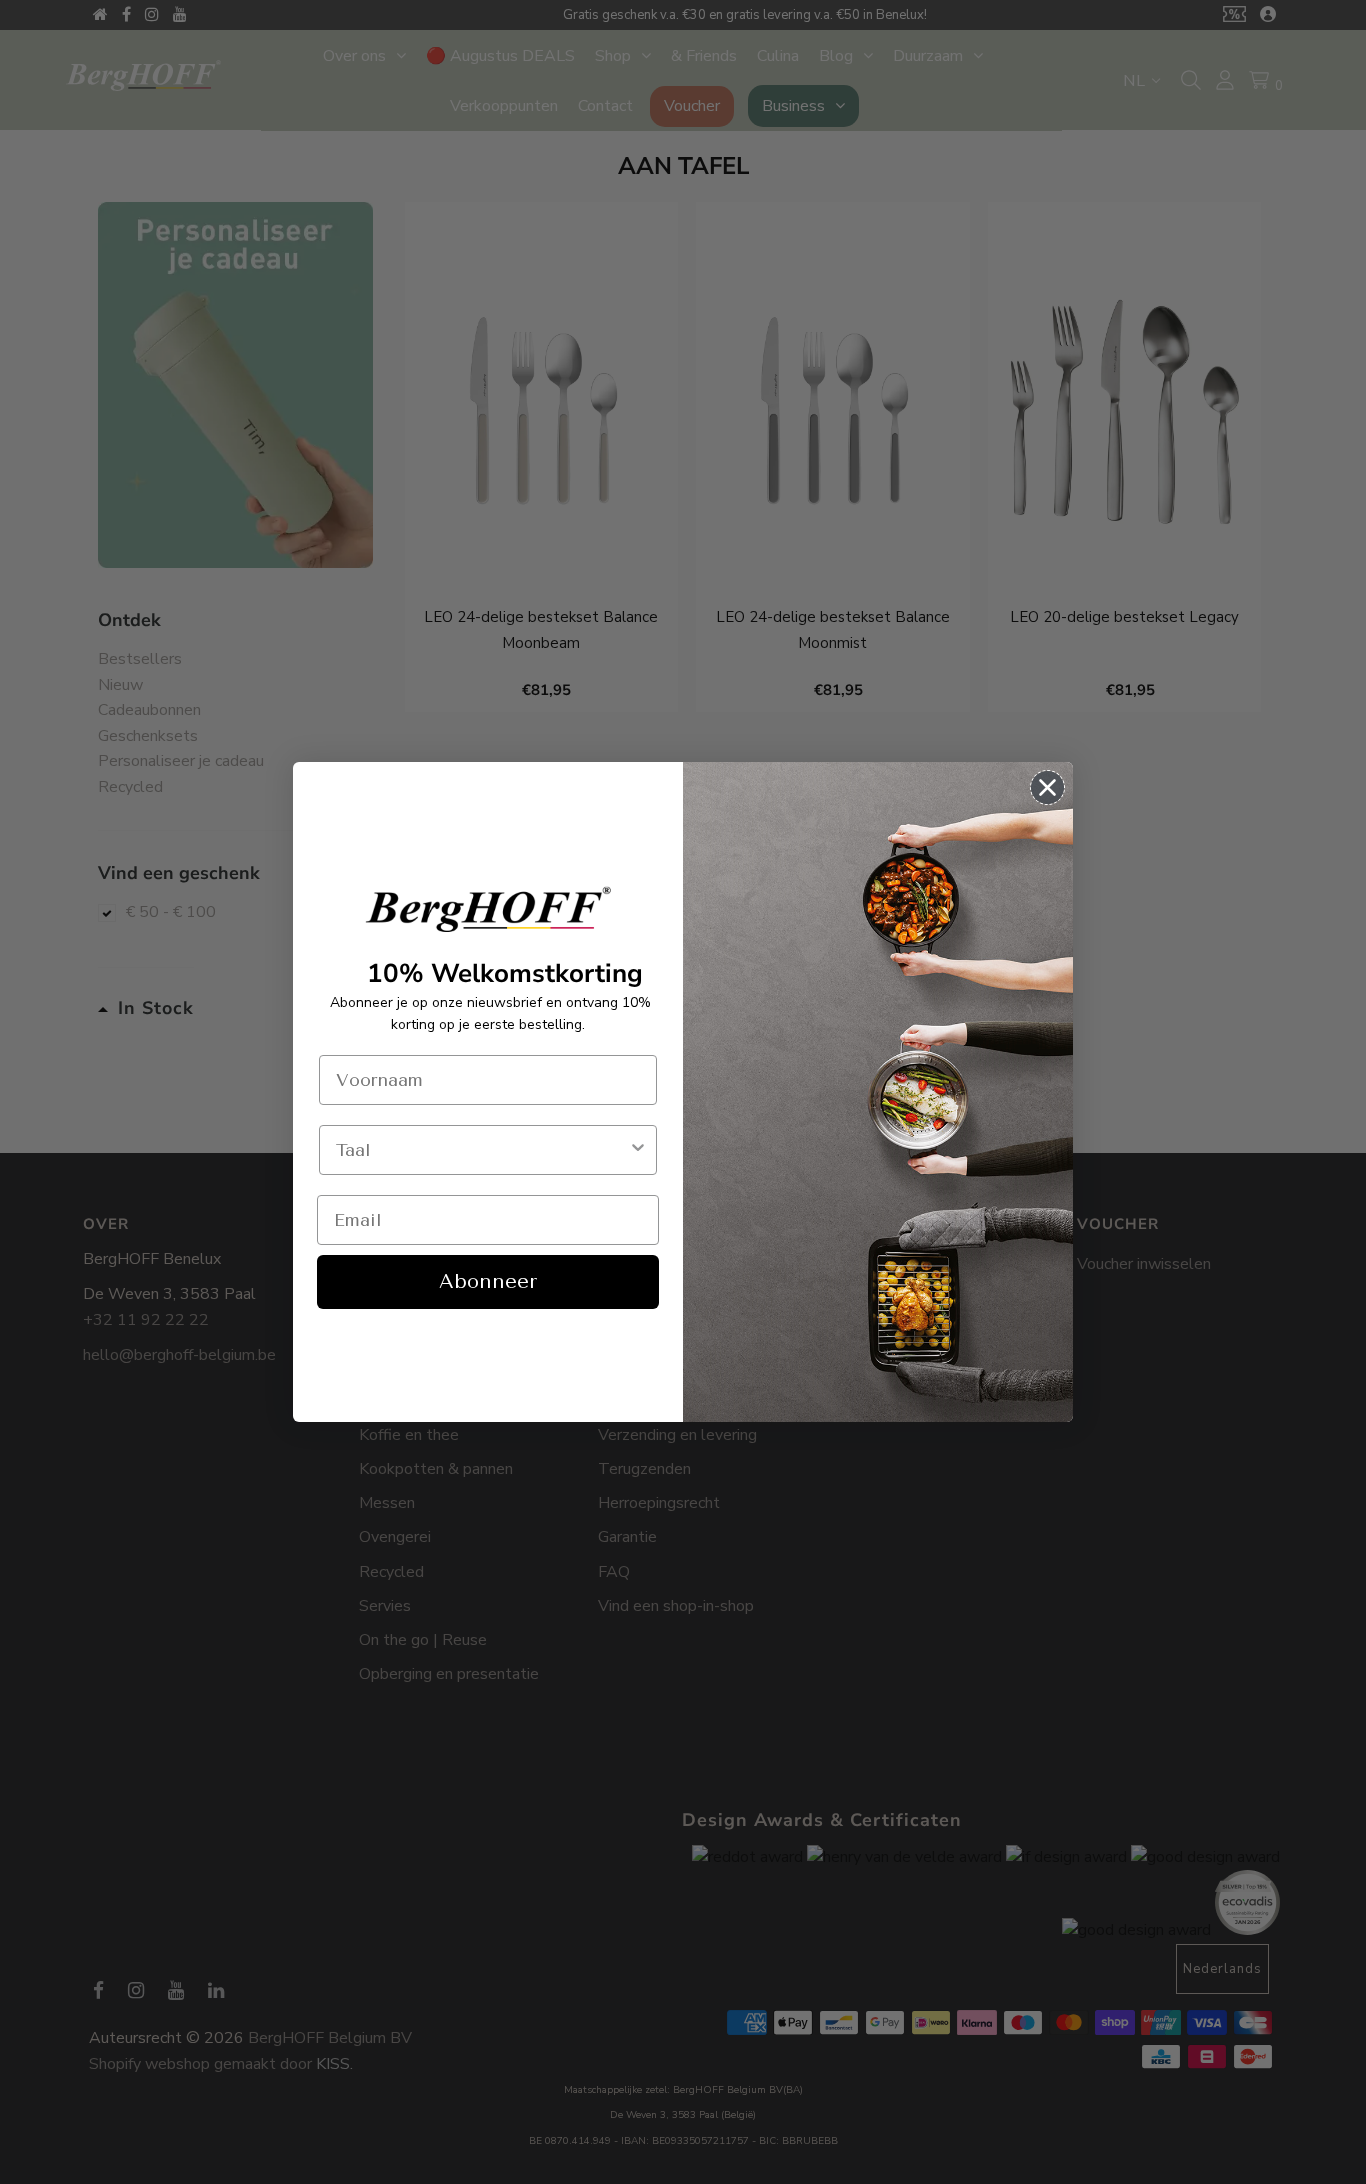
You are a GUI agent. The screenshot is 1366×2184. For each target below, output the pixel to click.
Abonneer (488, 1281)
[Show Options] (638, 1150)
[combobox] (482, 1150)
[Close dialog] (1047, 787)
